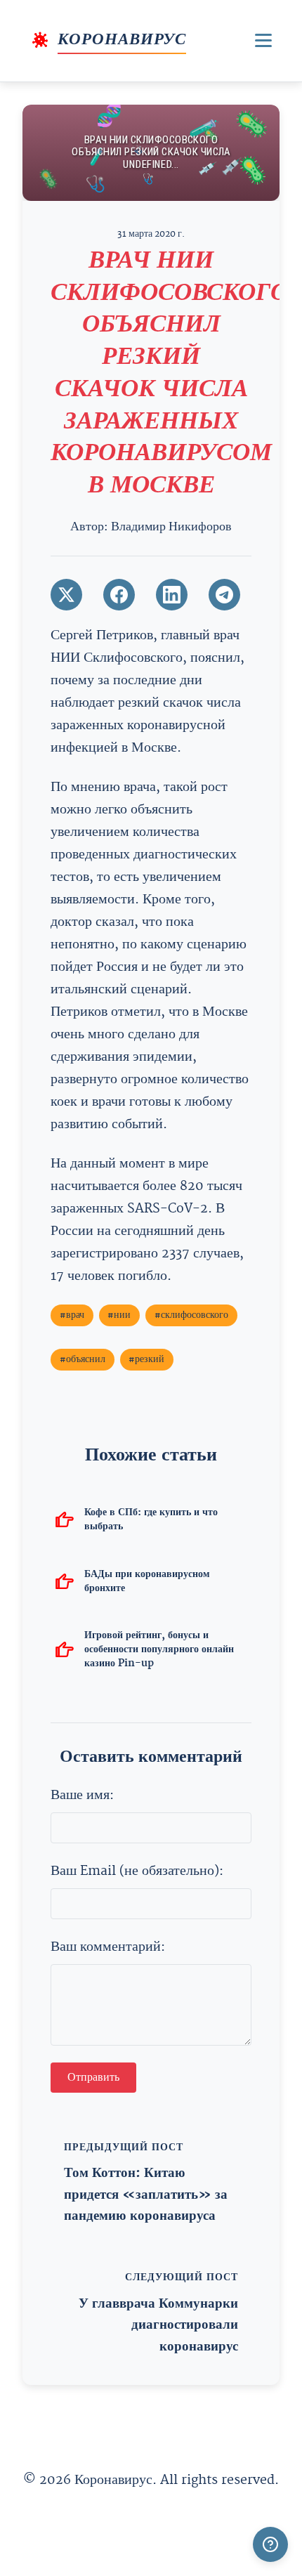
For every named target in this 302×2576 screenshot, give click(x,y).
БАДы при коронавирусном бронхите (147, 1581)
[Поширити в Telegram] (224, 595)
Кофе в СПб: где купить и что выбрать (151, 1519)
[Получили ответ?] (270, 2544)
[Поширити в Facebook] (119, 595)
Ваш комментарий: (108, 1947)
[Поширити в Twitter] (66, 595)
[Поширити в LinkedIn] (172, 595)
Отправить (93, 2078)
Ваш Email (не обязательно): (137, 1871)
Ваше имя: (82, 1795)
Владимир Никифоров (171, 527)
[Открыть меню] (263, 40)
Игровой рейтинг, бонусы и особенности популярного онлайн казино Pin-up (159, 1649)
